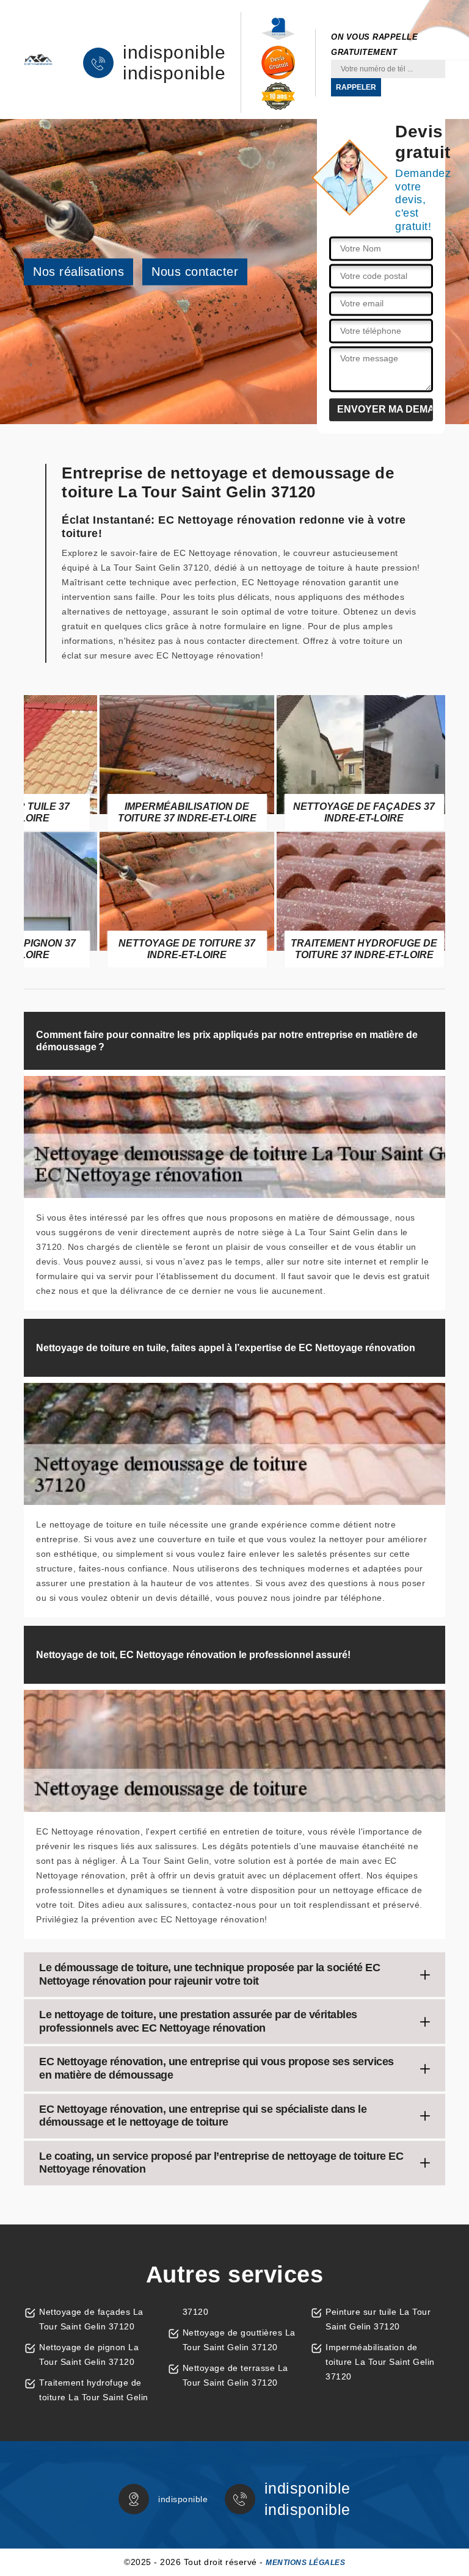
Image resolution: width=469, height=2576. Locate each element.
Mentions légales (305, 2563)
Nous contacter (195, 272)
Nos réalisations (78, 272)
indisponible (174, 52)
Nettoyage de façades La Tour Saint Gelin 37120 (91, 2319)
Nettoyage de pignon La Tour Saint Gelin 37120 (89, 2354)
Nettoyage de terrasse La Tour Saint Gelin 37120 (235, 2375)
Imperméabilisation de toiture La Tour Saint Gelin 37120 (380, 2362)
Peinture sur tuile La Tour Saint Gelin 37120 (378, 2319)
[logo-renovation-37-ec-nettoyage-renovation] (38, 60)
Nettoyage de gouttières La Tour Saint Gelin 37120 (239, 2340)
